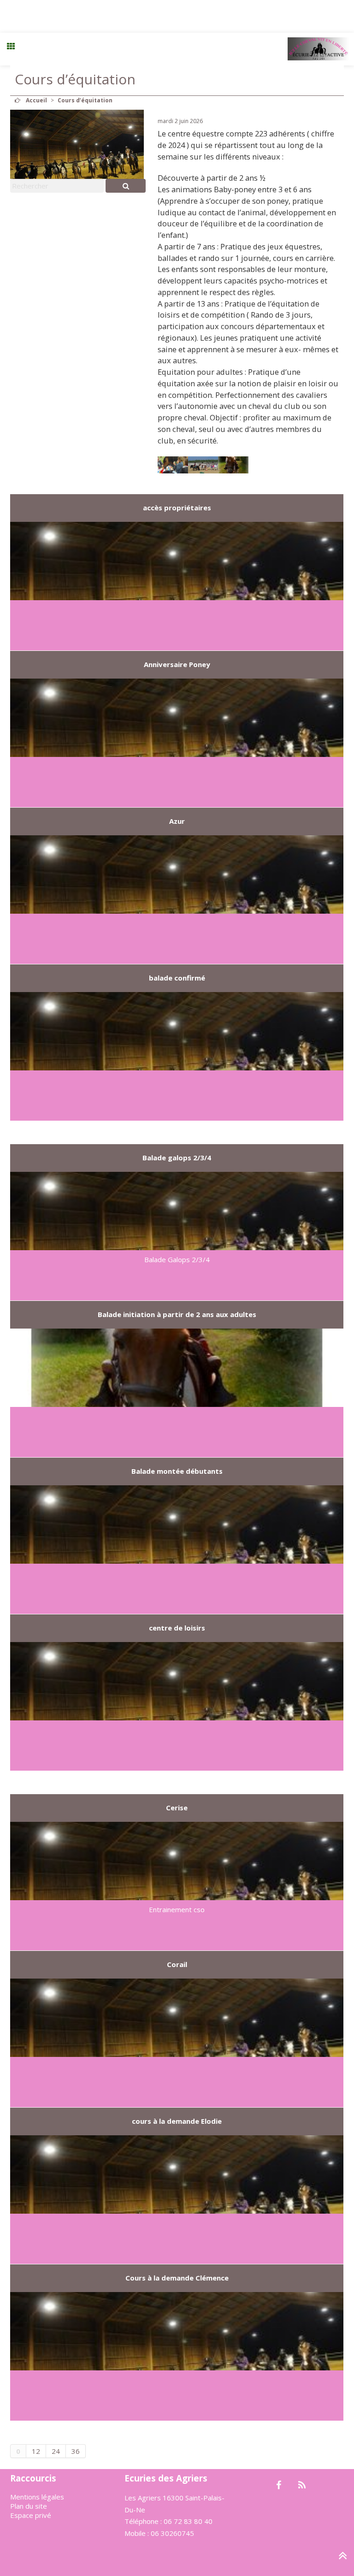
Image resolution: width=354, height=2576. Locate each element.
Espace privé (31, 2515)
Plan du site (29, 2506)
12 (36, 2451)
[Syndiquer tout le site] (302, 2486)
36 (76, 2451)
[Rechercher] (126, 186)
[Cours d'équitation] (173, 465)
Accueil (36, 100)
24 (56, 2451)
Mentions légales (37, 2497)
